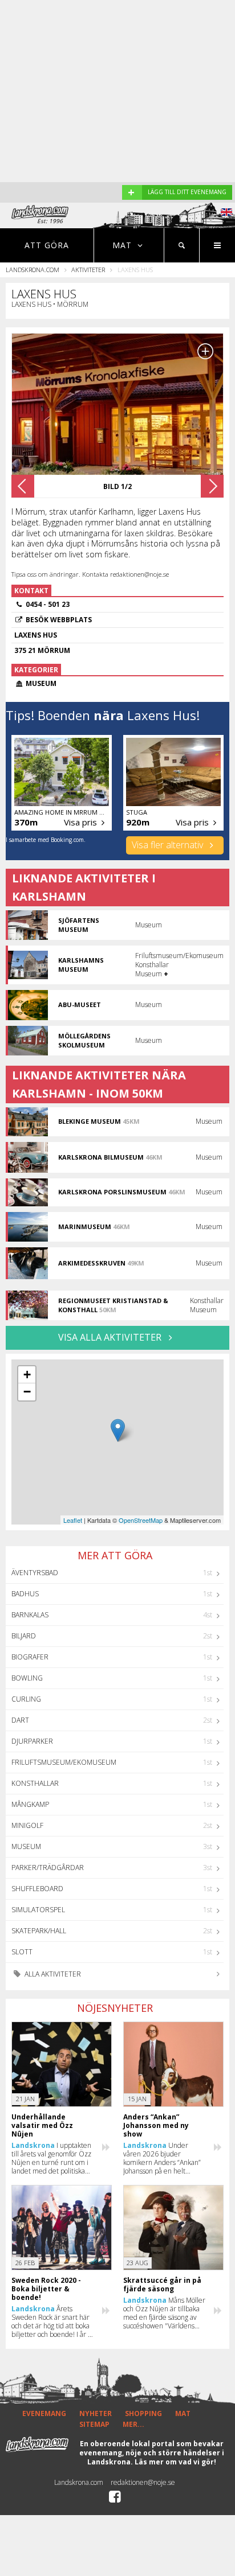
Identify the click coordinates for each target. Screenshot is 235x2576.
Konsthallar (35, 1783)
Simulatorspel (38, 1910)
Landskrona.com (33, 270)
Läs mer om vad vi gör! (175, 2462)
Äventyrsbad (35, 1573)
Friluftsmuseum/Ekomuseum (64, 1762)
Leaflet (73, 1520)
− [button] (27, 1392)
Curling (26, 1699)
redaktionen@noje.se (143, 2482)
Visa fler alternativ (169, 845)
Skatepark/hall (39, 1931)
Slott (22, 1952)
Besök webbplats (59, 620)
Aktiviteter (88, 270)
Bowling (27, 1678)
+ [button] (27, 1375)
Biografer (30, 1657)
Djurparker (32, 1741)
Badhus (25, 1594)
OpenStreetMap (141, 1520)
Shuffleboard (37, 1889)
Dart (20, 1720)
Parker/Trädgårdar (48, 1868)
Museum (26, 1846)
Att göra (47, 245)
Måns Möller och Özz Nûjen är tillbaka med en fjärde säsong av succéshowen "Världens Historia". (164, 2313)
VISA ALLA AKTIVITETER (111, 1337)
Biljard (24, 1636)
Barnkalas (30, 1615)
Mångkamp (30, 1804)
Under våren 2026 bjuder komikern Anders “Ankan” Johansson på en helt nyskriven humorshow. (162, 2158)
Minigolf (27, 1825)
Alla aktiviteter (52, 1974)
